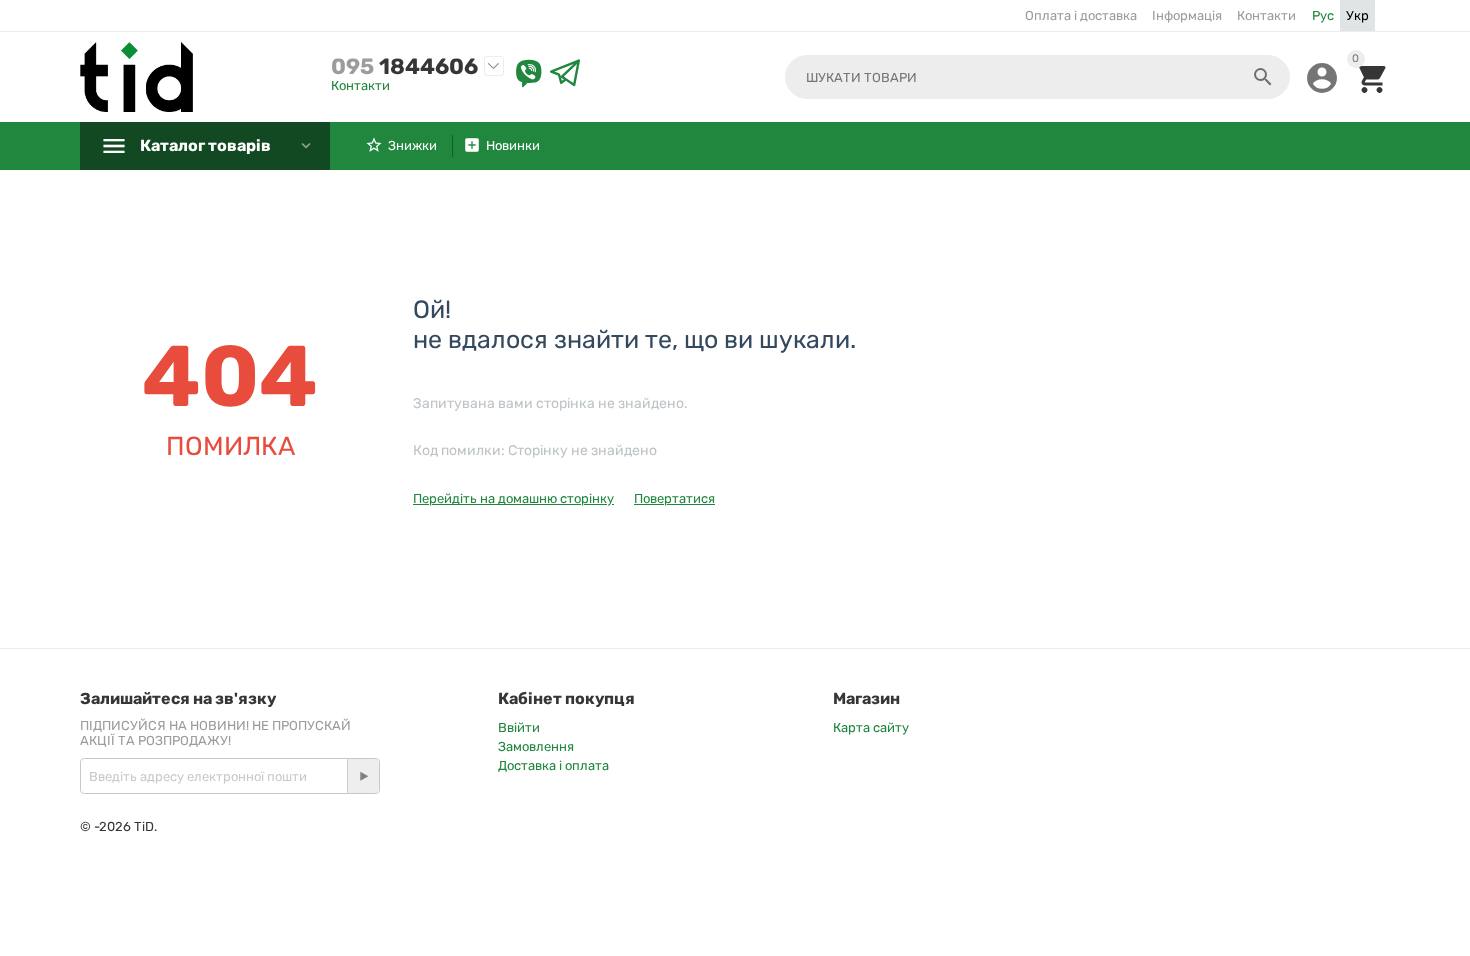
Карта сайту (871, 727)
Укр (1357, 15)
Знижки (412, 145)
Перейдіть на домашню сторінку (513, 498)
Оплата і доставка (1081, 15)
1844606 (404, 66)
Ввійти (519, 727)
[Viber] (529, 74)
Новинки (513, 145)
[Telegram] (565, 74)
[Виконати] (363, 776)
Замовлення (536, 746)
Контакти (1266, 15)
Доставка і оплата (553, 765)
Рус (1323, 15)
